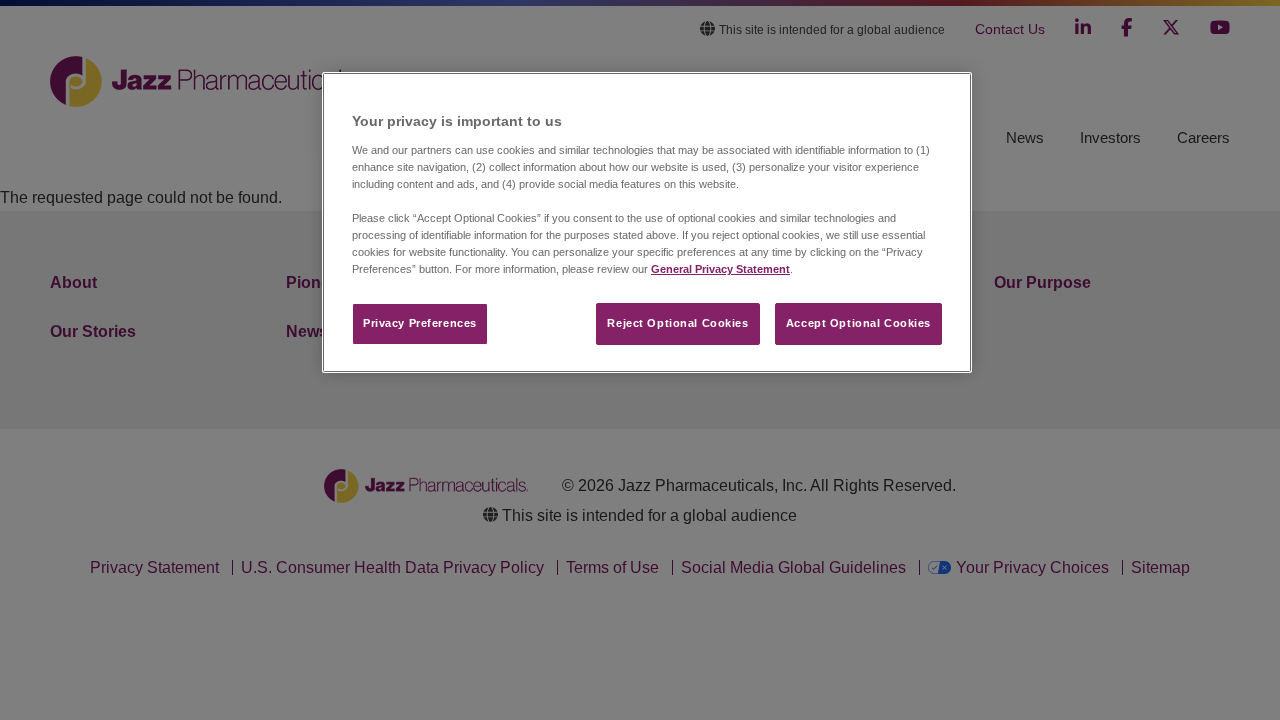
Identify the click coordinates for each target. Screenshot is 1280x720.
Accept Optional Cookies (858, 323)
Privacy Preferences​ (420, 323)
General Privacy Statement (720, 269)
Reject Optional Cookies (677, 323)
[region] (647, 222)
